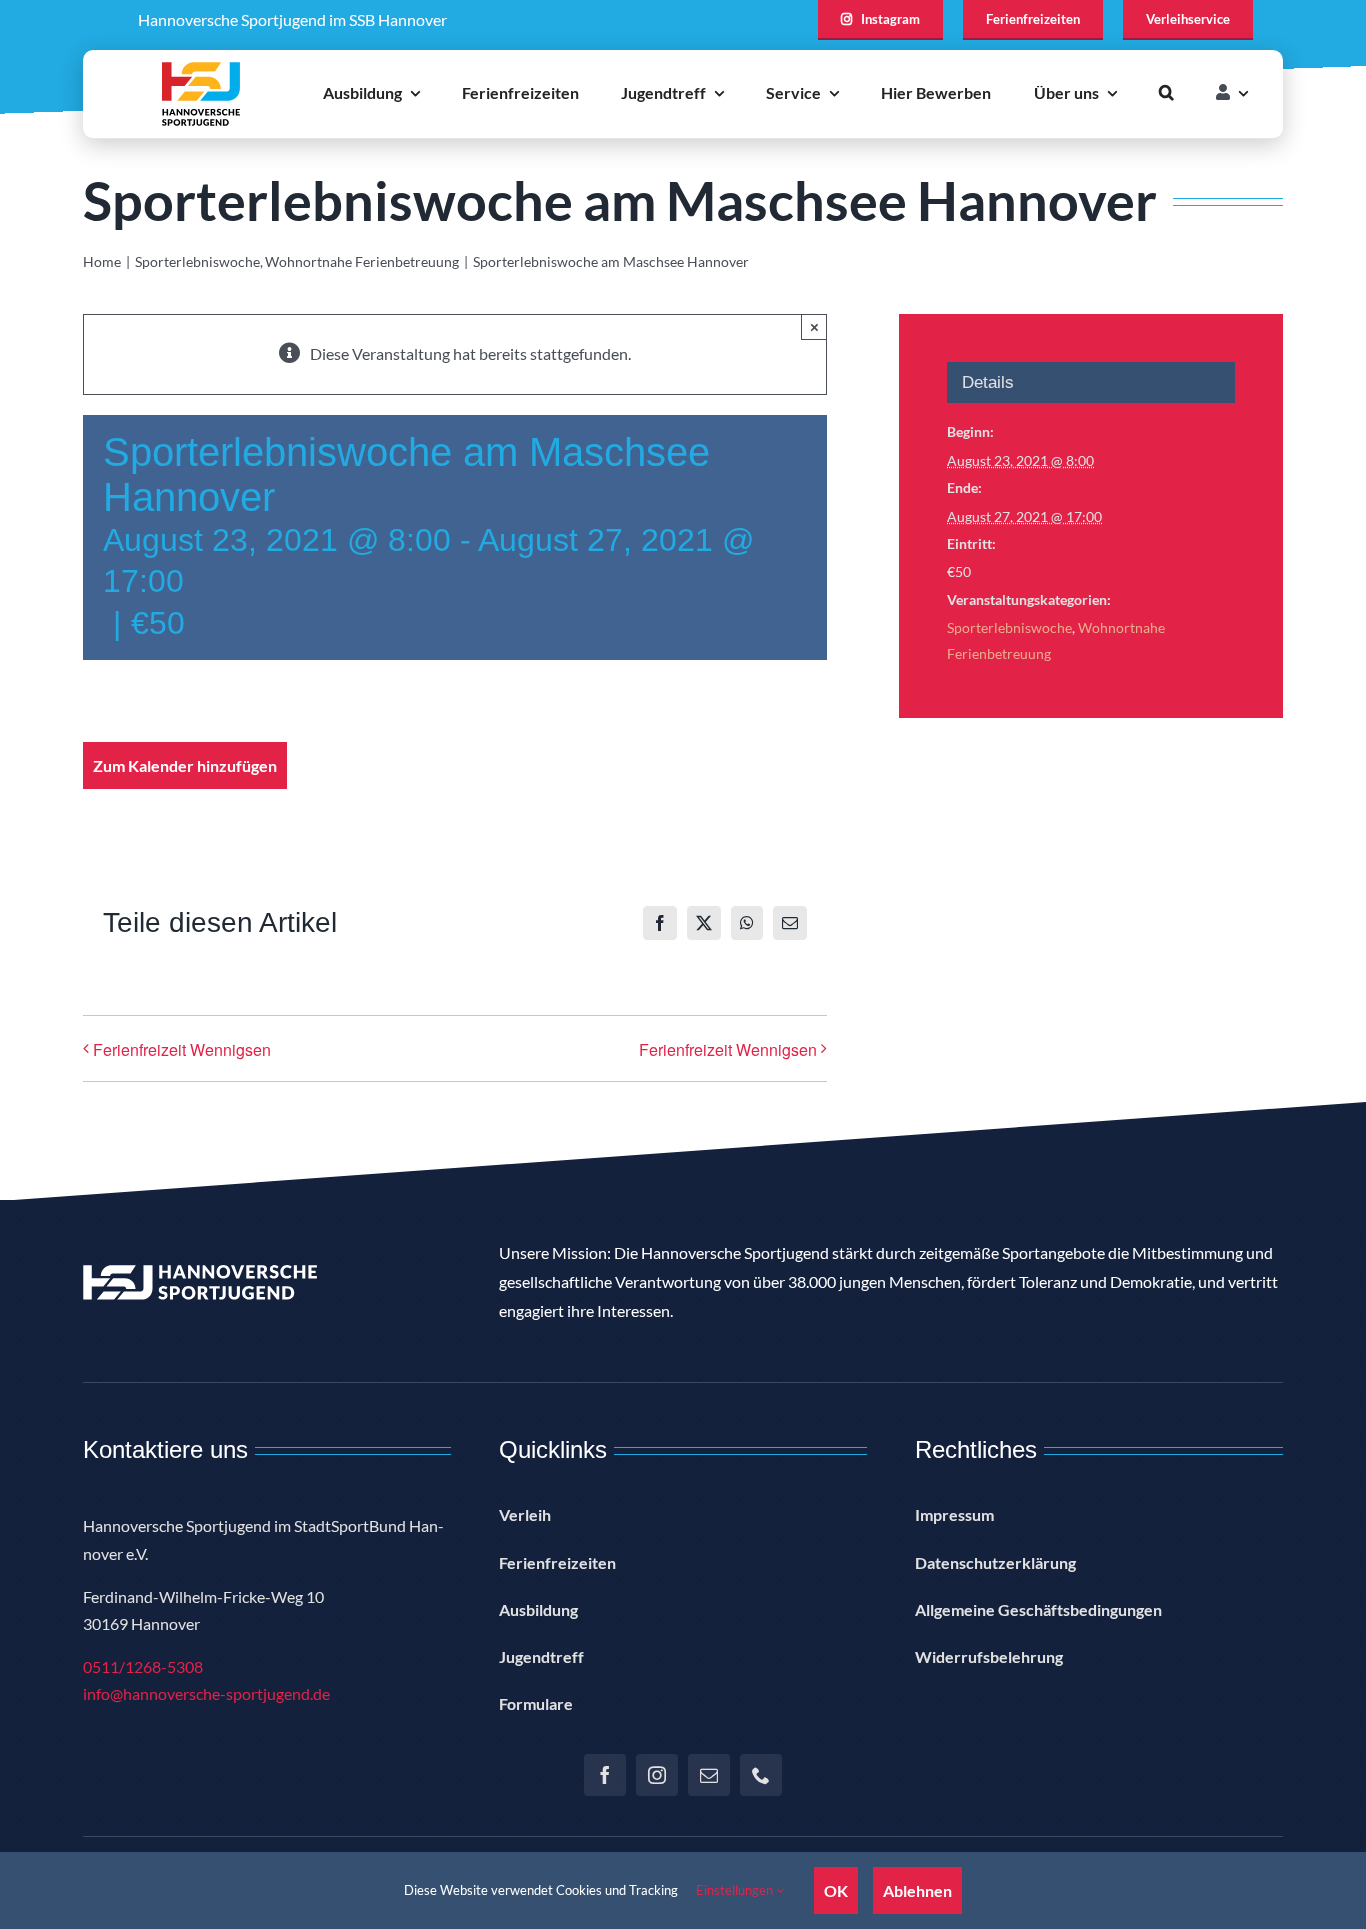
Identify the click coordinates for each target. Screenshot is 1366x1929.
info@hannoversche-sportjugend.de (206, 1693)
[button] (1166, 93)
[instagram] (657, 1775)
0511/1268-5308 (143, 1666)
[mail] (709, 1775)
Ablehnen (917, 1890)
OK (836, 1890)
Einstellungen (736, 1890)
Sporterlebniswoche (1009, 627)
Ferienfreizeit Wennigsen (182, 1049)
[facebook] (605, 1775)
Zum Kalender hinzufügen (185, 765)
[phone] (761, 1775)
